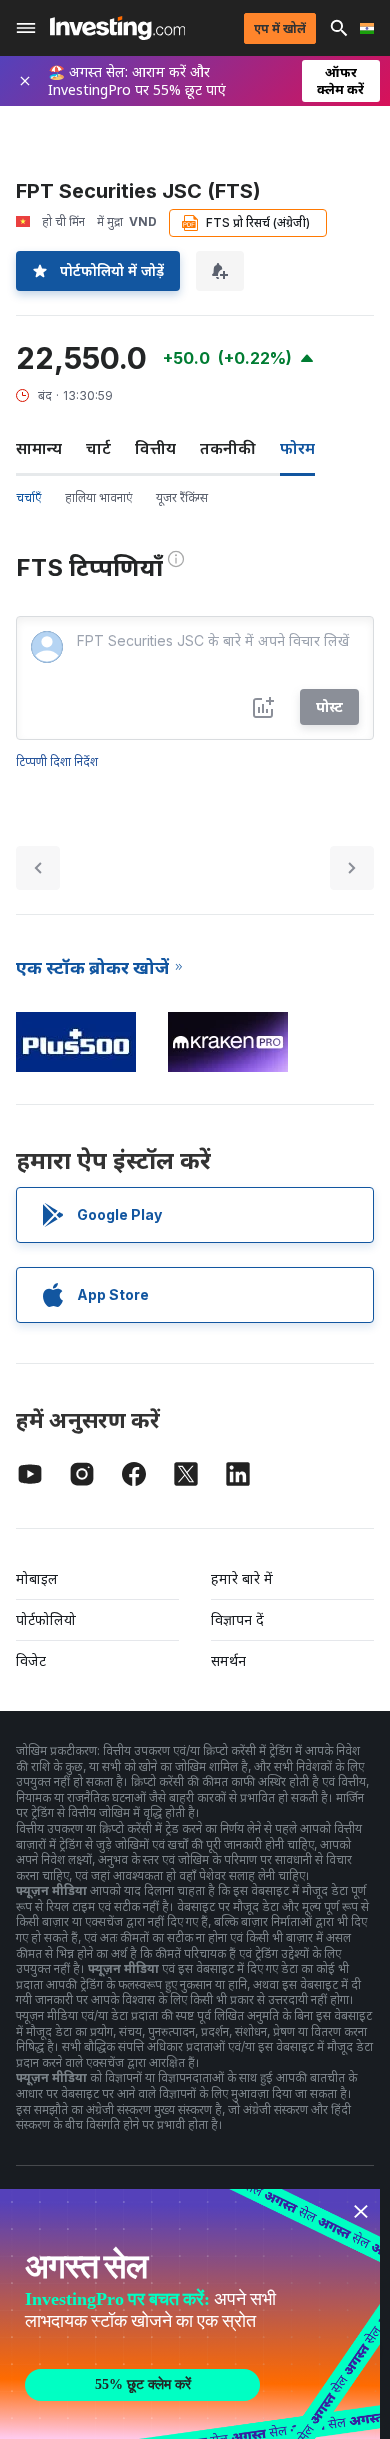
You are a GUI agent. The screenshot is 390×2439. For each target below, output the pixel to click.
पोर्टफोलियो (46, 1619)
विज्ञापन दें (237, 1619)
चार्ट (98, 448)
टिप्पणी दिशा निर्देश (57, 761)
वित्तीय (155, 448)
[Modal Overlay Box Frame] (190, 2314)
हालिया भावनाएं (98, 497)
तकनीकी (228, 448)
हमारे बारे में (242, 1578)
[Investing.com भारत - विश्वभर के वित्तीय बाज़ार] (117, 28)
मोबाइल (37, 1578)
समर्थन (228, 1660)
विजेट (31, 1660)
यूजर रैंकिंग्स (182, 497)
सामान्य (39, 448)
